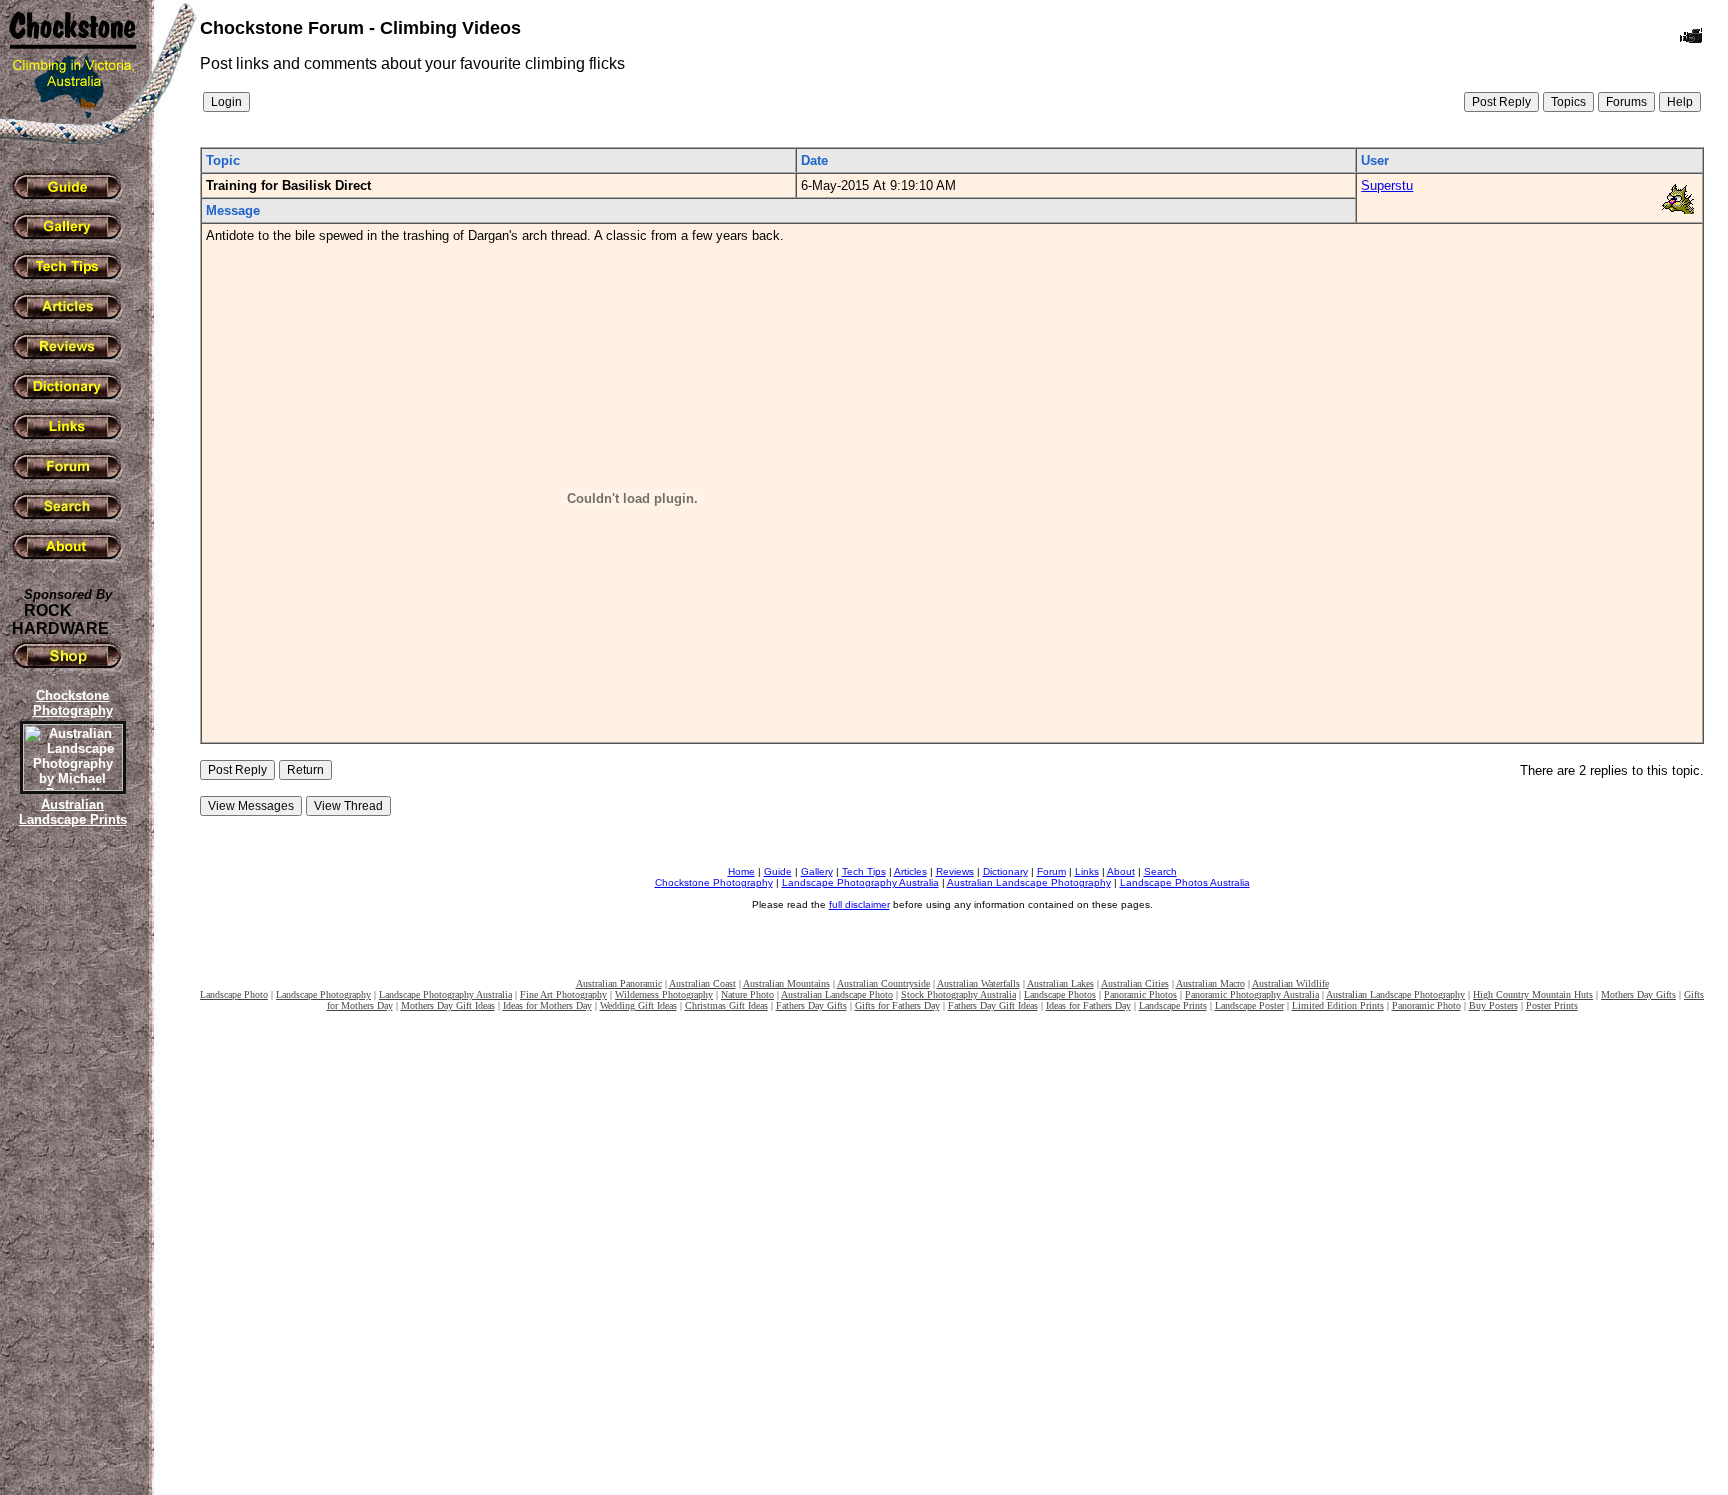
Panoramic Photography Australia (1252, 994)
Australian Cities (1135, 983)
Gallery (817, 871)
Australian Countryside (883, 983)
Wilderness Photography (664, 994)
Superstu (1387, 185)
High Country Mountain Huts (1533, 994)
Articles (910, 871)
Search (1160, 871)
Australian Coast (702, 983)
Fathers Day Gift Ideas (993, 1005)
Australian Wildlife (1290, 983)
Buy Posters (1493, 1005)
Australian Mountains (786, 983)
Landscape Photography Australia (860, 882)
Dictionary (1005, 871)
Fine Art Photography (563, 994)
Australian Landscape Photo (837, 994)
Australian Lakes (1060, 983)
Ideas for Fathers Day (1088, 1005)
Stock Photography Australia (958, 994)
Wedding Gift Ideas (638, 1005)
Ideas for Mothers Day (547, 1005)
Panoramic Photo (1426, 1005)
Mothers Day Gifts (1638, 994)
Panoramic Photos (1140, 994)
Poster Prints (1552, 1005)
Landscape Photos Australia (1185, 882)
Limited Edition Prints (1338, 1005)
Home (741, 871)
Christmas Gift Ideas (726, 1005)
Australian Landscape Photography (1029, 882)
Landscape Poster (1249, 1005)
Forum (1051, 871)
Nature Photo (747, 994)
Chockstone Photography (714, 882)
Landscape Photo (234, 994)
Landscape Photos (1060, 994)
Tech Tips (864, 871)
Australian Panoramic (619, 983)
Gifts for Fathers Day (897, 1005)
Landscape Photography (323, 994)
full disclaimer (859, 904)
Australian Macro (1210, 983)
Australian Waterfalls (978, 983)
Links (1087, 871)
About (1121, 871)
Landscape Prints (1173, 1005)
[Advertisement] (70, 1175)
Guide (778, 871)
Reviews (955, 871)
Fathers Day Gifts (811, 1005)
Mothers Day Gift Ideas (448, 1005)
